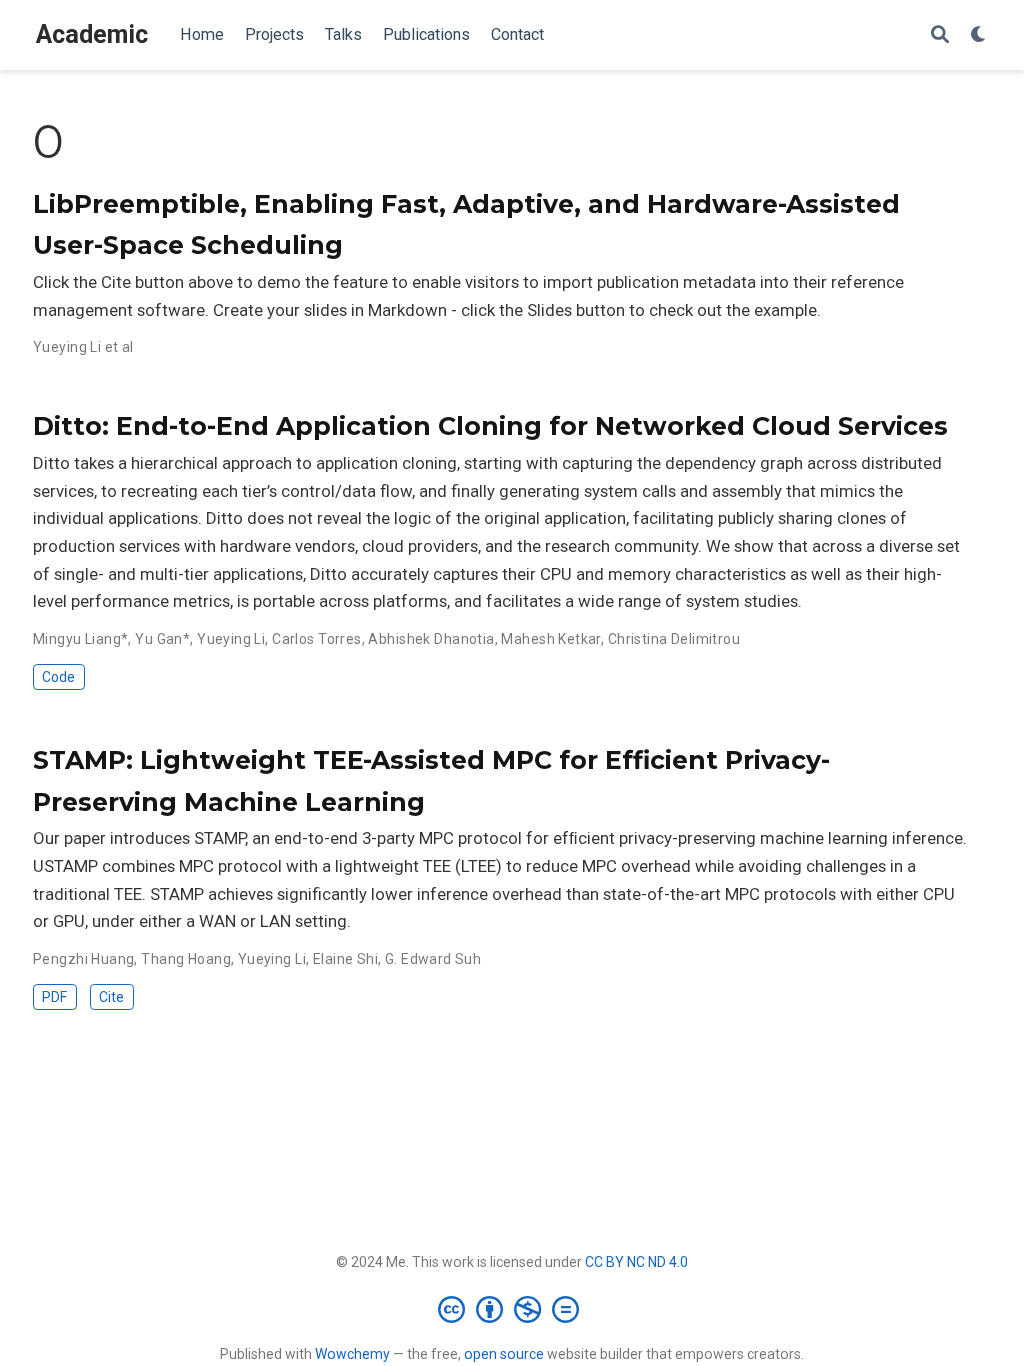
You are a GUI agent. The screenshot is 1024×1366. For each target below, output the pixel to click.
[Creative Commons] (512, 1309)
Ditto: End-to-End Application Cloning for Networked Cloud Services (490, 426)
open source (504, 1354)
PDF (54, 997)
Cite (111, 997)
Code (58, 677)
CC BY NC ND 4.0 (636, 1262)
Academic (92, 34)
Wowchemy (352, 1354)
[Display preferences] (979, 35)
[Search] (940, 35)
